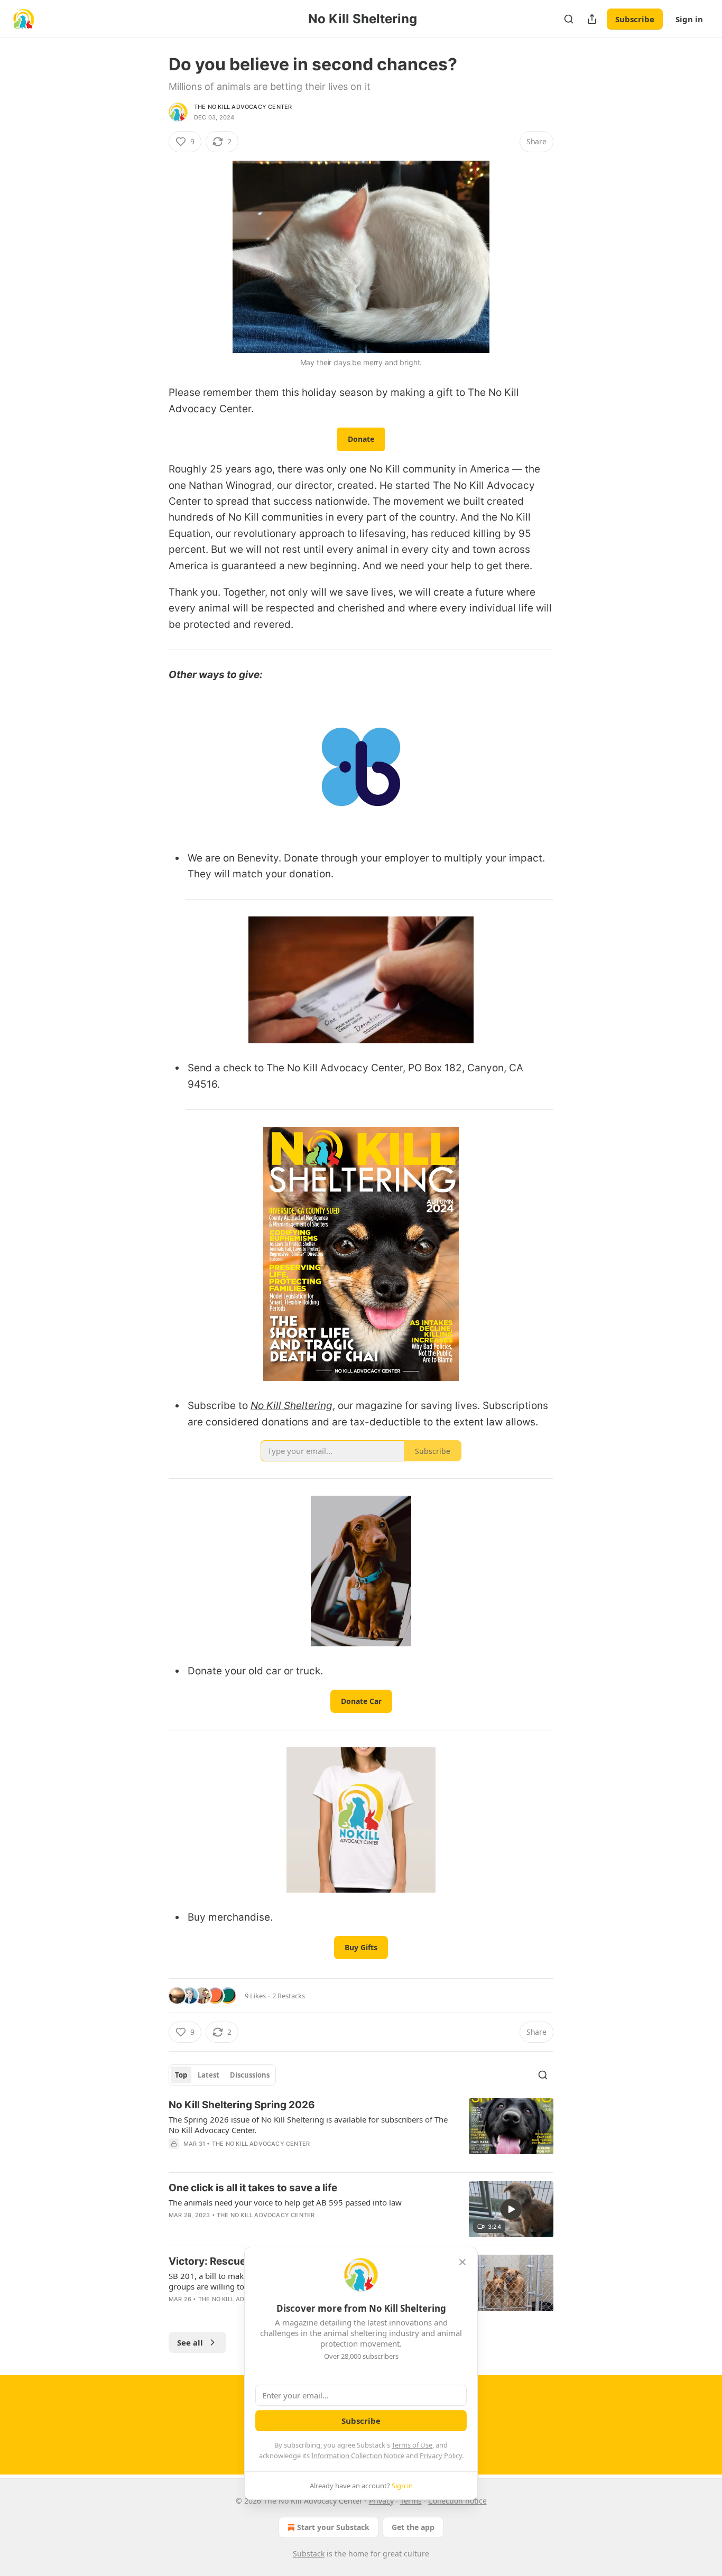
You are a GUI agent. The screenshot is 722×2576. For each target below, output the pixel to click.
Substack (309, 2554)
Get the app (413, 2527)
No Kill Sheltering (291, 1406)
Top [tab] (181, 2075)
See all (190, 2342)
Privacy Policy (441, 2455)
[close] (462, 2262)
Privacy (381, 2501)
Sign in (689, 19)
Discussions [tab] (250, 2075)
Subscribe (635, 19)
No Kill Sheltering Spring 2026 (242, 2105)
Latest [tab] (209, 2075)
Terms (411, 2501)
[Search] (569, 19)
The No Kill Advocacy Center (243, 107)
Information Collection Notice (358, 2455)
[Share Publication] (592, 19)
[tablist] (222, 2075)
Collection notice (457, 2501)
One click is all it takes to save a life (253, 2188)
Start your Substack (333, 2527)
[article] (361, 2131)
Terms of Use (412, 2445)
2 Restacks (289, 1996)
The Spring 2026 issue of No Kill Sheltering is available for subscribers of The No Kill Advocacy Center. (308, 2125)
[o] (511, 2209)
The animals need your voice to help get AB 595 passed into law (285, 2202)
